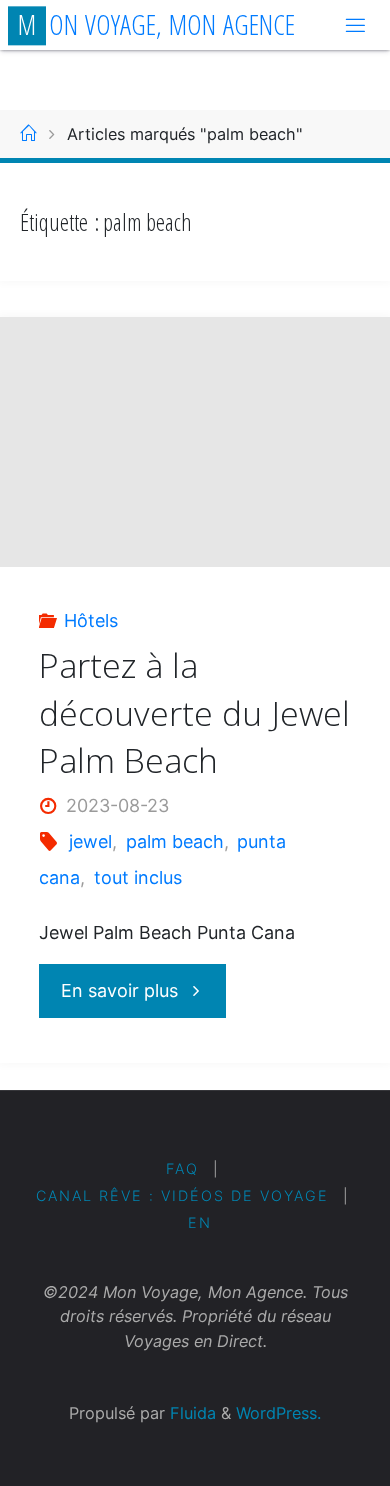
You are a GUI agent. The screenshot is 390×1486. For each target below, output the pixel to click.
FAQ (182, 1168)
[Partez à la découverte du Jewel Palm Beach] (195, 463)
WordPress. (278, 1413)
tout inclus (138, 877)
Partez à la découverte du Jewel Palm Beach (194, 712)
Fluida (190, 1413)
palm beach (175, 841)
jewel (90, 841)
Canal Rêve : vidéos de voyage (182, 1195)
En (200, 1222)
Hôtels (91, 620)
